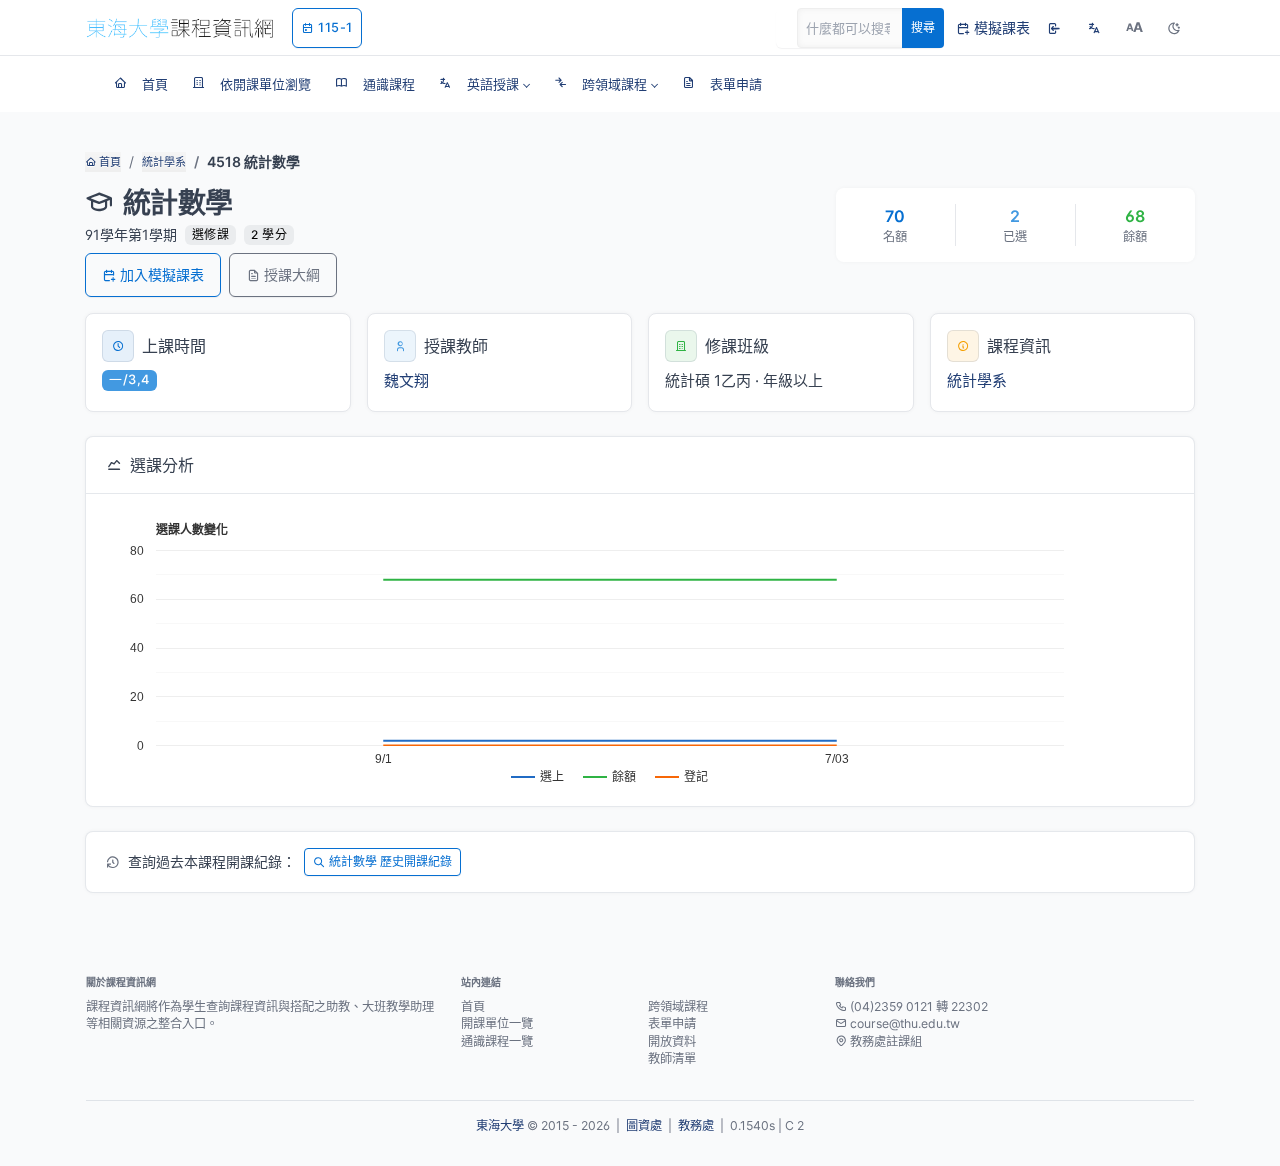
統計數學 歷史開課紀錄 (390, 861)
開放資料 (672, 1041)
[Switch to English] (1094, 28)
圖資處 (644, 1125)
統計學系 (164, 162)
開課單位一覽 (497, 1023)
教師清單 (672, 1058)
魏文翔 (406, 380)
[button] (484, 84)
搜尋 (923, 27)
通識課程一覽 (497, 1041)
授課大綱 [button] (292, 274)
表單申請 (672, 1023)
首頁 (108, 162)
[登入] (1054, 28)
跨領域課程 (678, 1006)
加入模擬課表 (162, 274)
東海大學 (500, 1125)
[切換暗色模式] (1174, 28)
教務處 (696, 1125)
